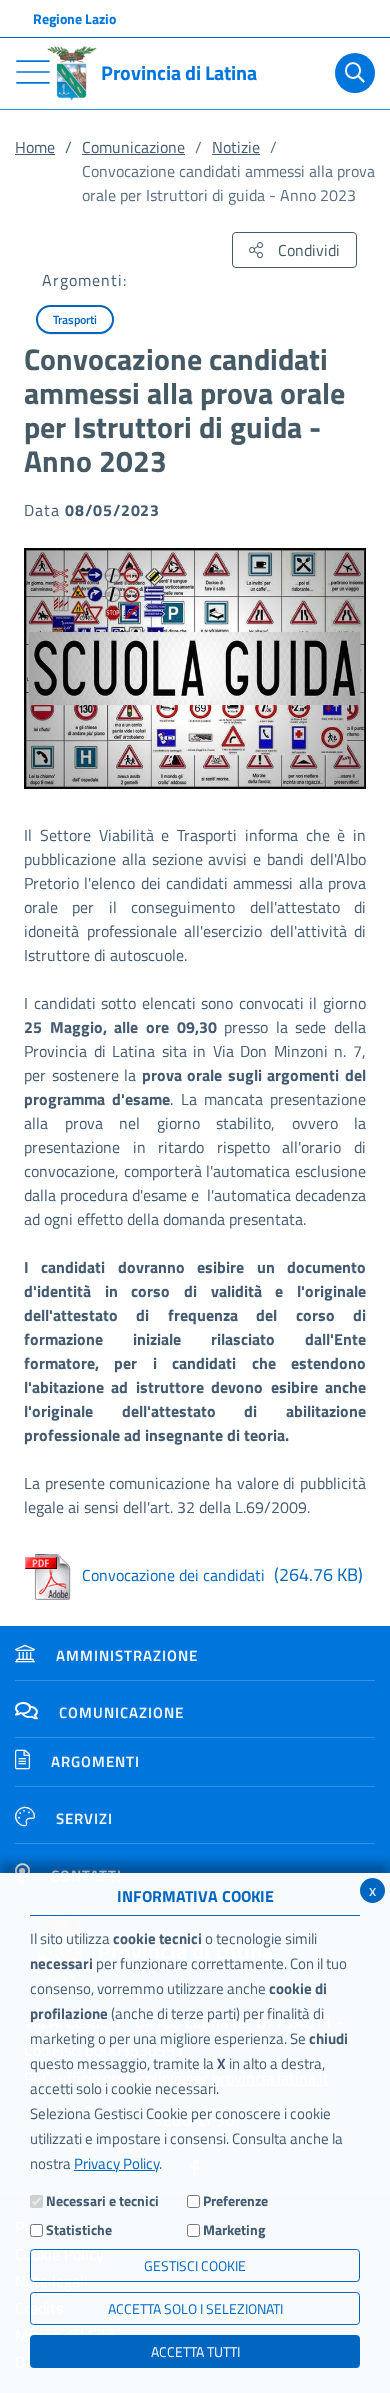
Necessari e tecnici (102, 2200)
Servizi (84, 1818)
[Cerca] (355, 73)
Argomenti (95, 1761)
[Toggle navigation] (33, 72)
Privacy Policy (116, 2163)
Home (35, 147)
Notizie (236, 147)
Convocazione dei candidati (222, 1575)
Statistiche (79, 2229)
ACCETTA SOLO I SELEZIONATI (195, 2308)
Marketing (234, 2229)
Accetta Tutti (195, 2351)
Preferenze (235, 2200)
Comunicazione (133, 147)
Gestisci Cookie (195, 2265)
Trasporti (75, 319)
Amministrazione (127, 1655)
